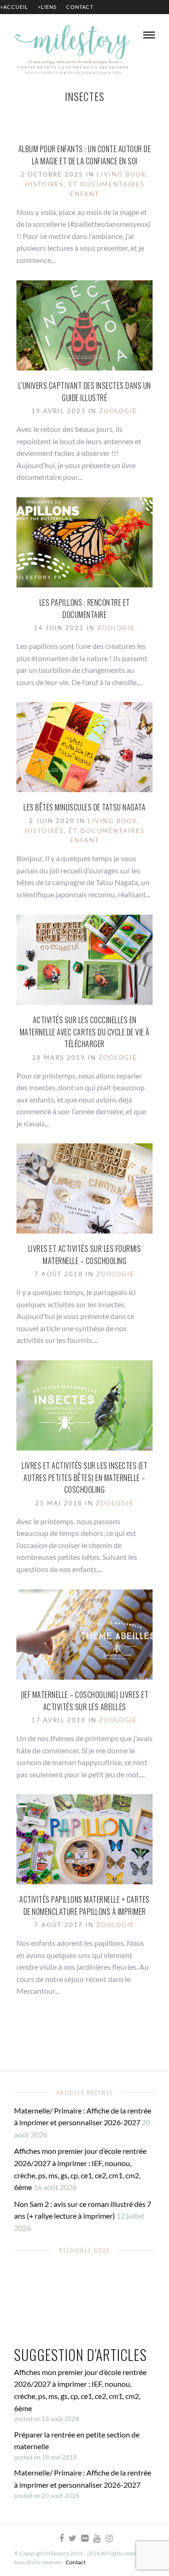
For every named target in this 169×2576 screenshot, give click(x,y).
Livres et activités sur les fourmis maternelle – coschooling (85, 1255)
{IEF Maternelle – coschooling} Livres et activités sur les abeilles (84, 1701)
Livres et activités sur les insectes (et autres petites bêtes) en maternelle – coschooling (84, 1477)
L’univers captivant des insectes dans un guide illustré (85, 392)
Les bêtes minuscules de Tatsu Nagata (84, 807)
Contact (80, 7)
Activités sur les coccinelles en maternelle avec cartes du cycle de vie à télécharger (85, 1032)
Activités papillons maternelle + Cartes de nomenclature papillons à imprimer (84, 1905)
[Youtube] (97, 2538)
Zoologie (118, 411)
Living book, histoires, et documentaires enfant (87, 184)
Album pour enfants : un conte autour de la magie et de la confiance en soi (85, 155)
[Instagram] (109, 2538)
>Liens (47, 7)
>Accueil (14, 7)
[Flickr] (84, 2538)
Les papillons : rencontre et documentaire (85, 609)
